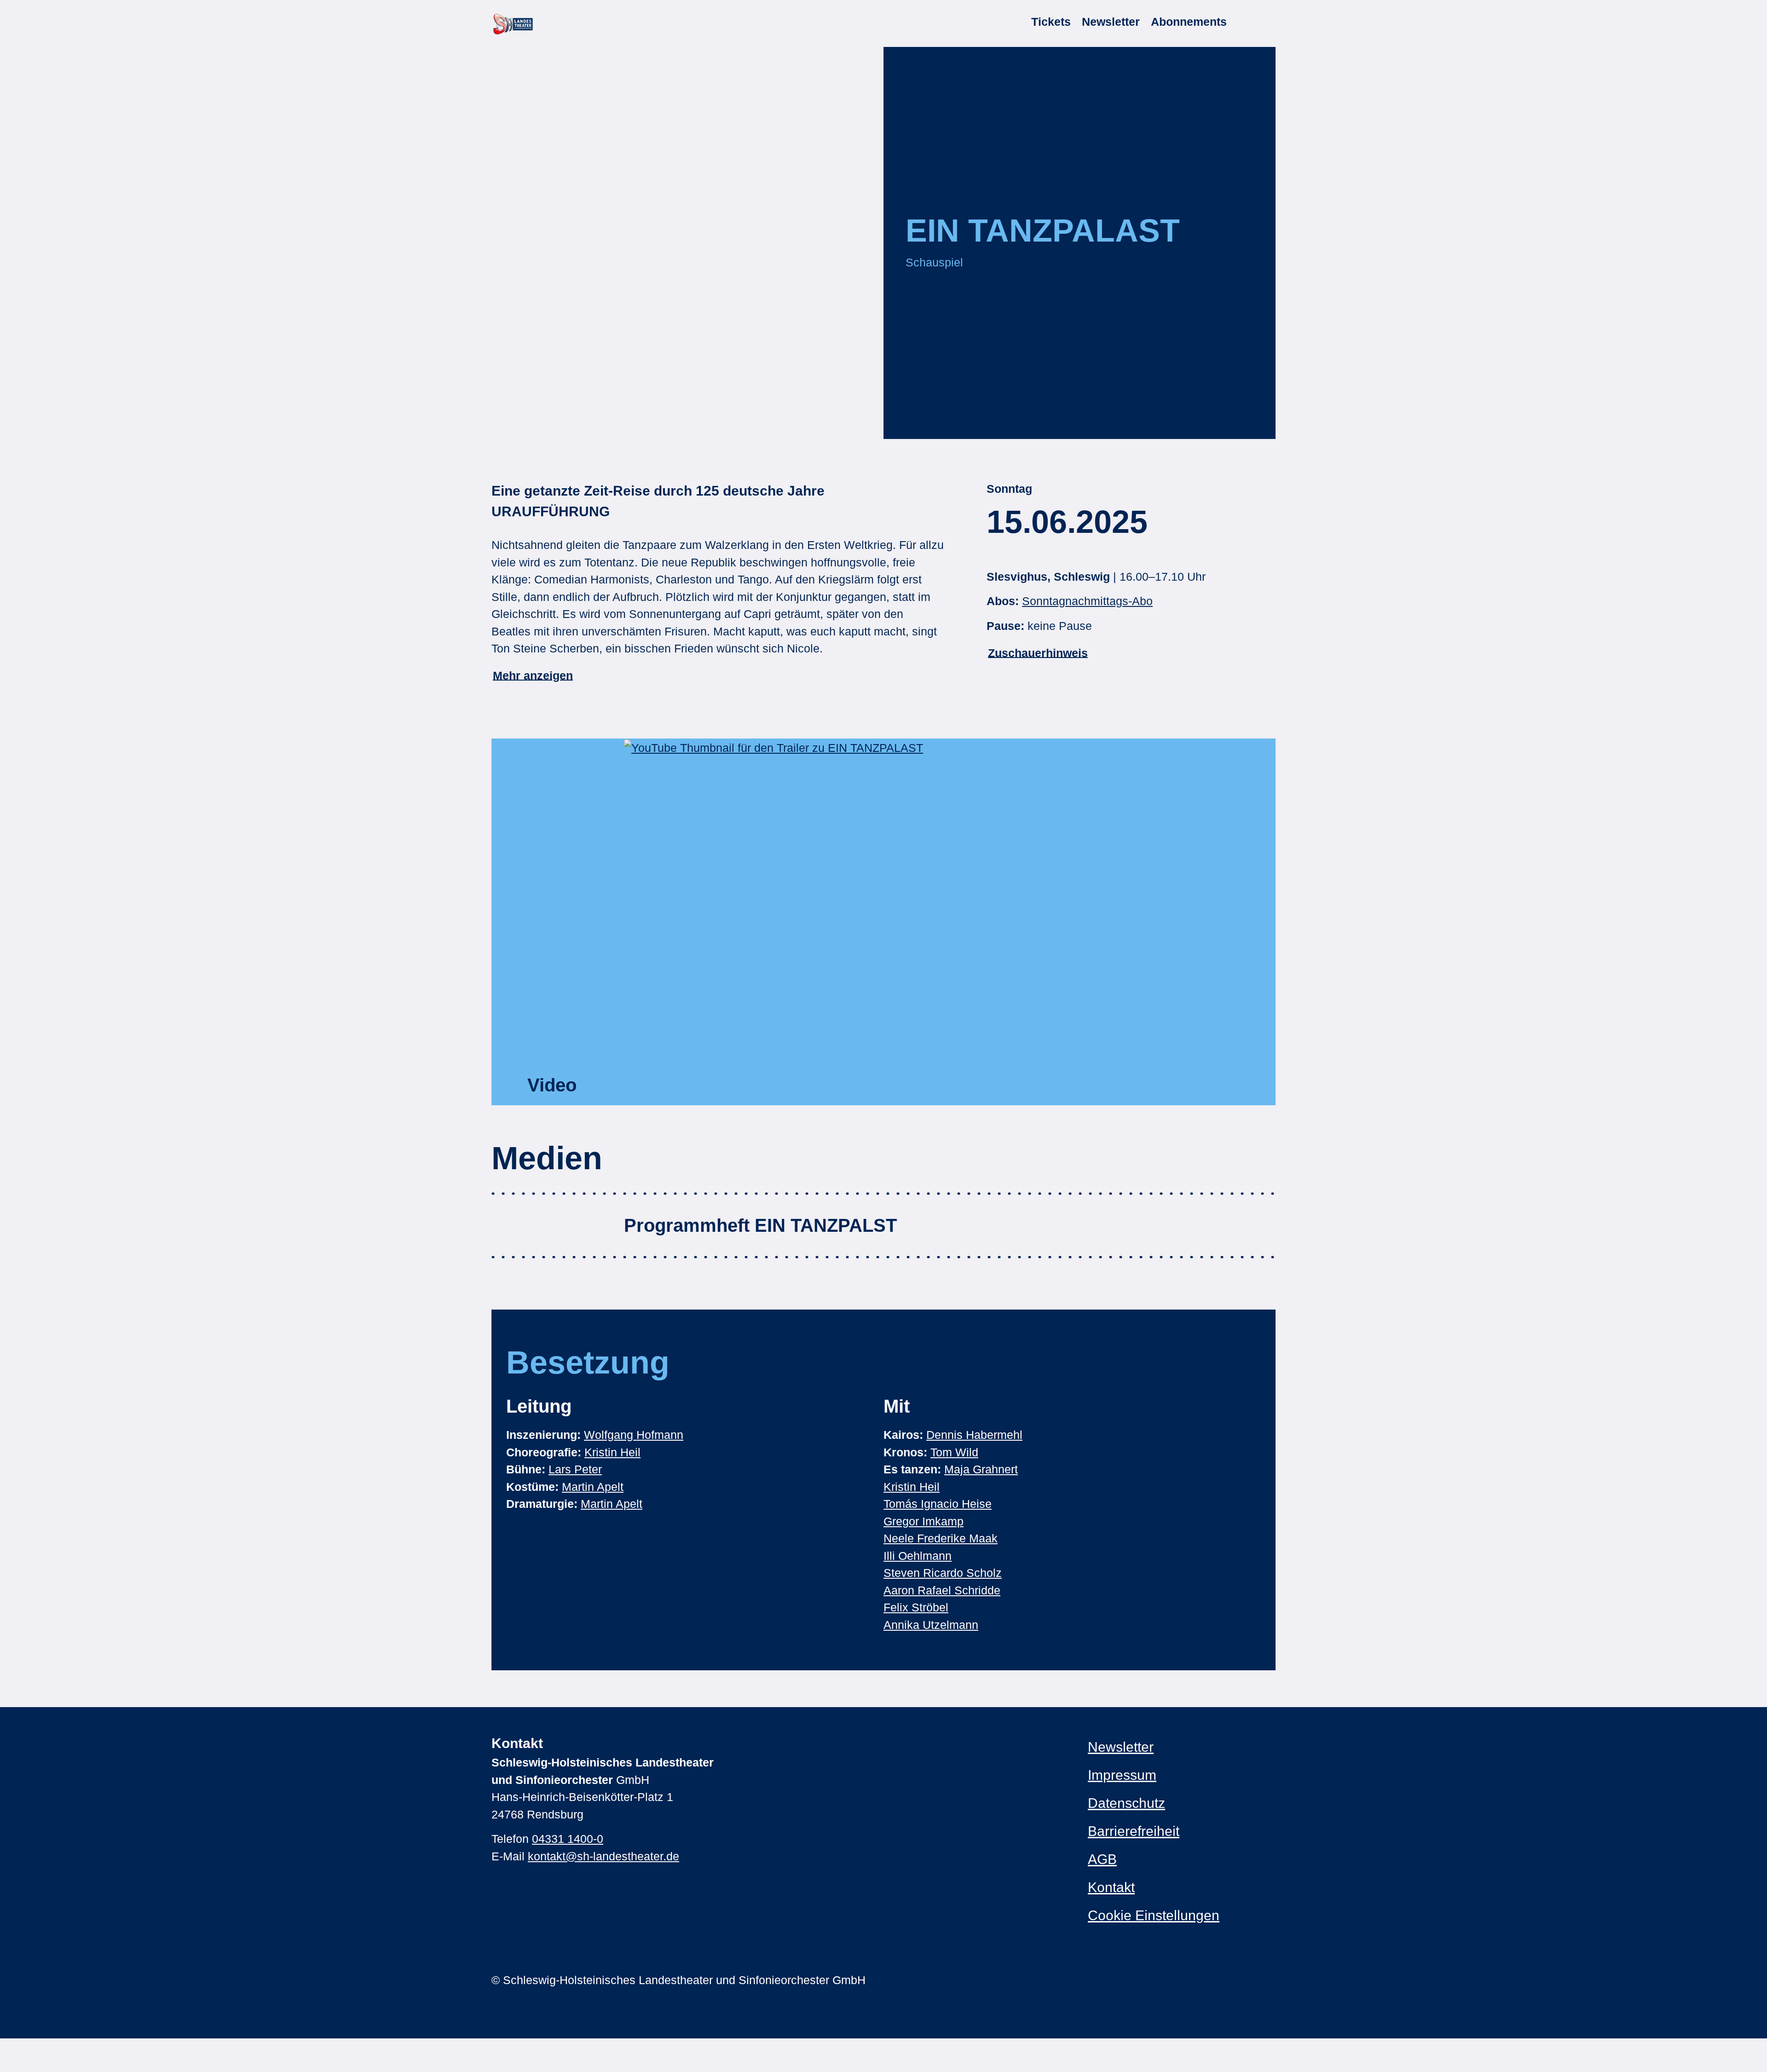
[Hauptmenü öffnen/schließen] (1264, 22)
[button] (950, 922)
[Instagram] (1093, 1980)
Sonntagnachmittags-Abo (1087, 601)
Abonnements (1189, 22)
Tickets (1051, 22)
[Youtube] (1129, 1980)
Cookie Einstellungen (1154, 1915)
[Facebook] (1111, 1980)
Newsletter (1111, 22)
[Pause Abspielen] (1080, 415)
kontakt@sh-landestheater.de (603, 1856)
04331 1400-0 (568, 1839)
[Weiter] (1239, 415)
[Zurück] (921, 415)
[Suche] (1242, 22)
